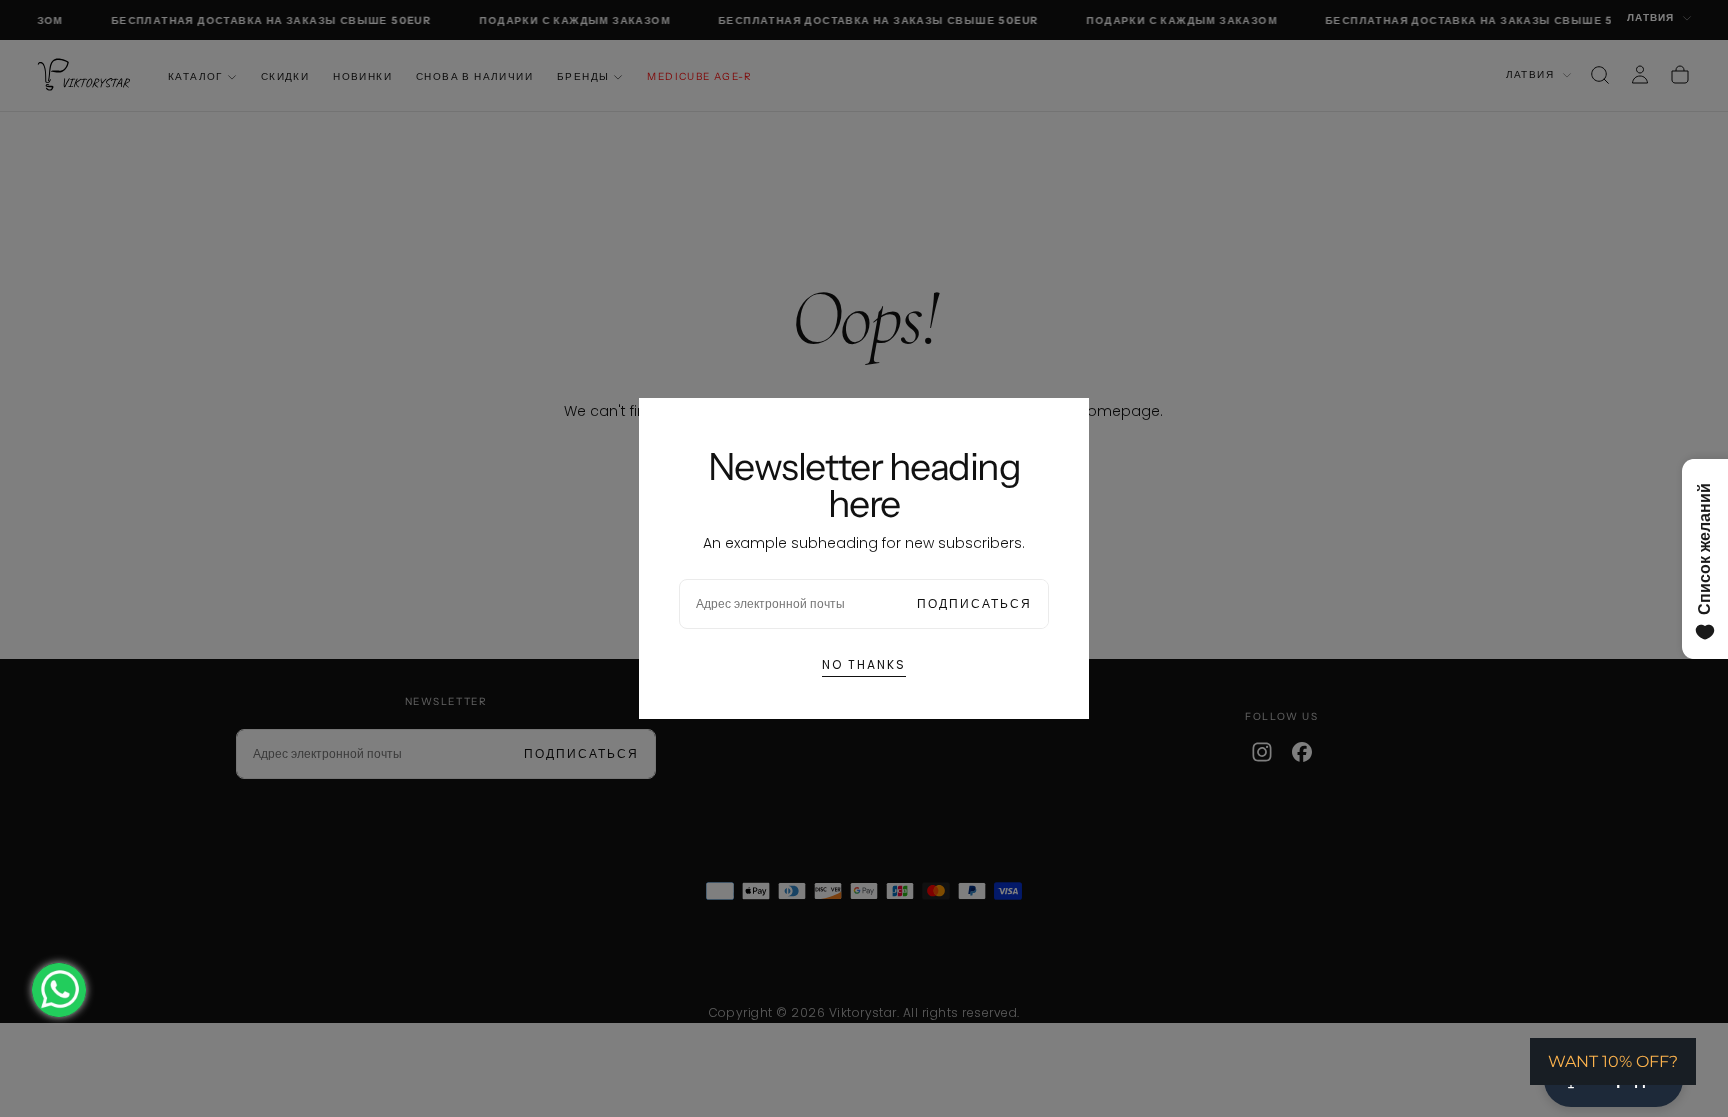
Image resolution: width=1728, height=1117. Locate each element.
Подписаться (974, 603)
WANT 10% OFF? (1613, 1061)
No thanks (864, 664)
